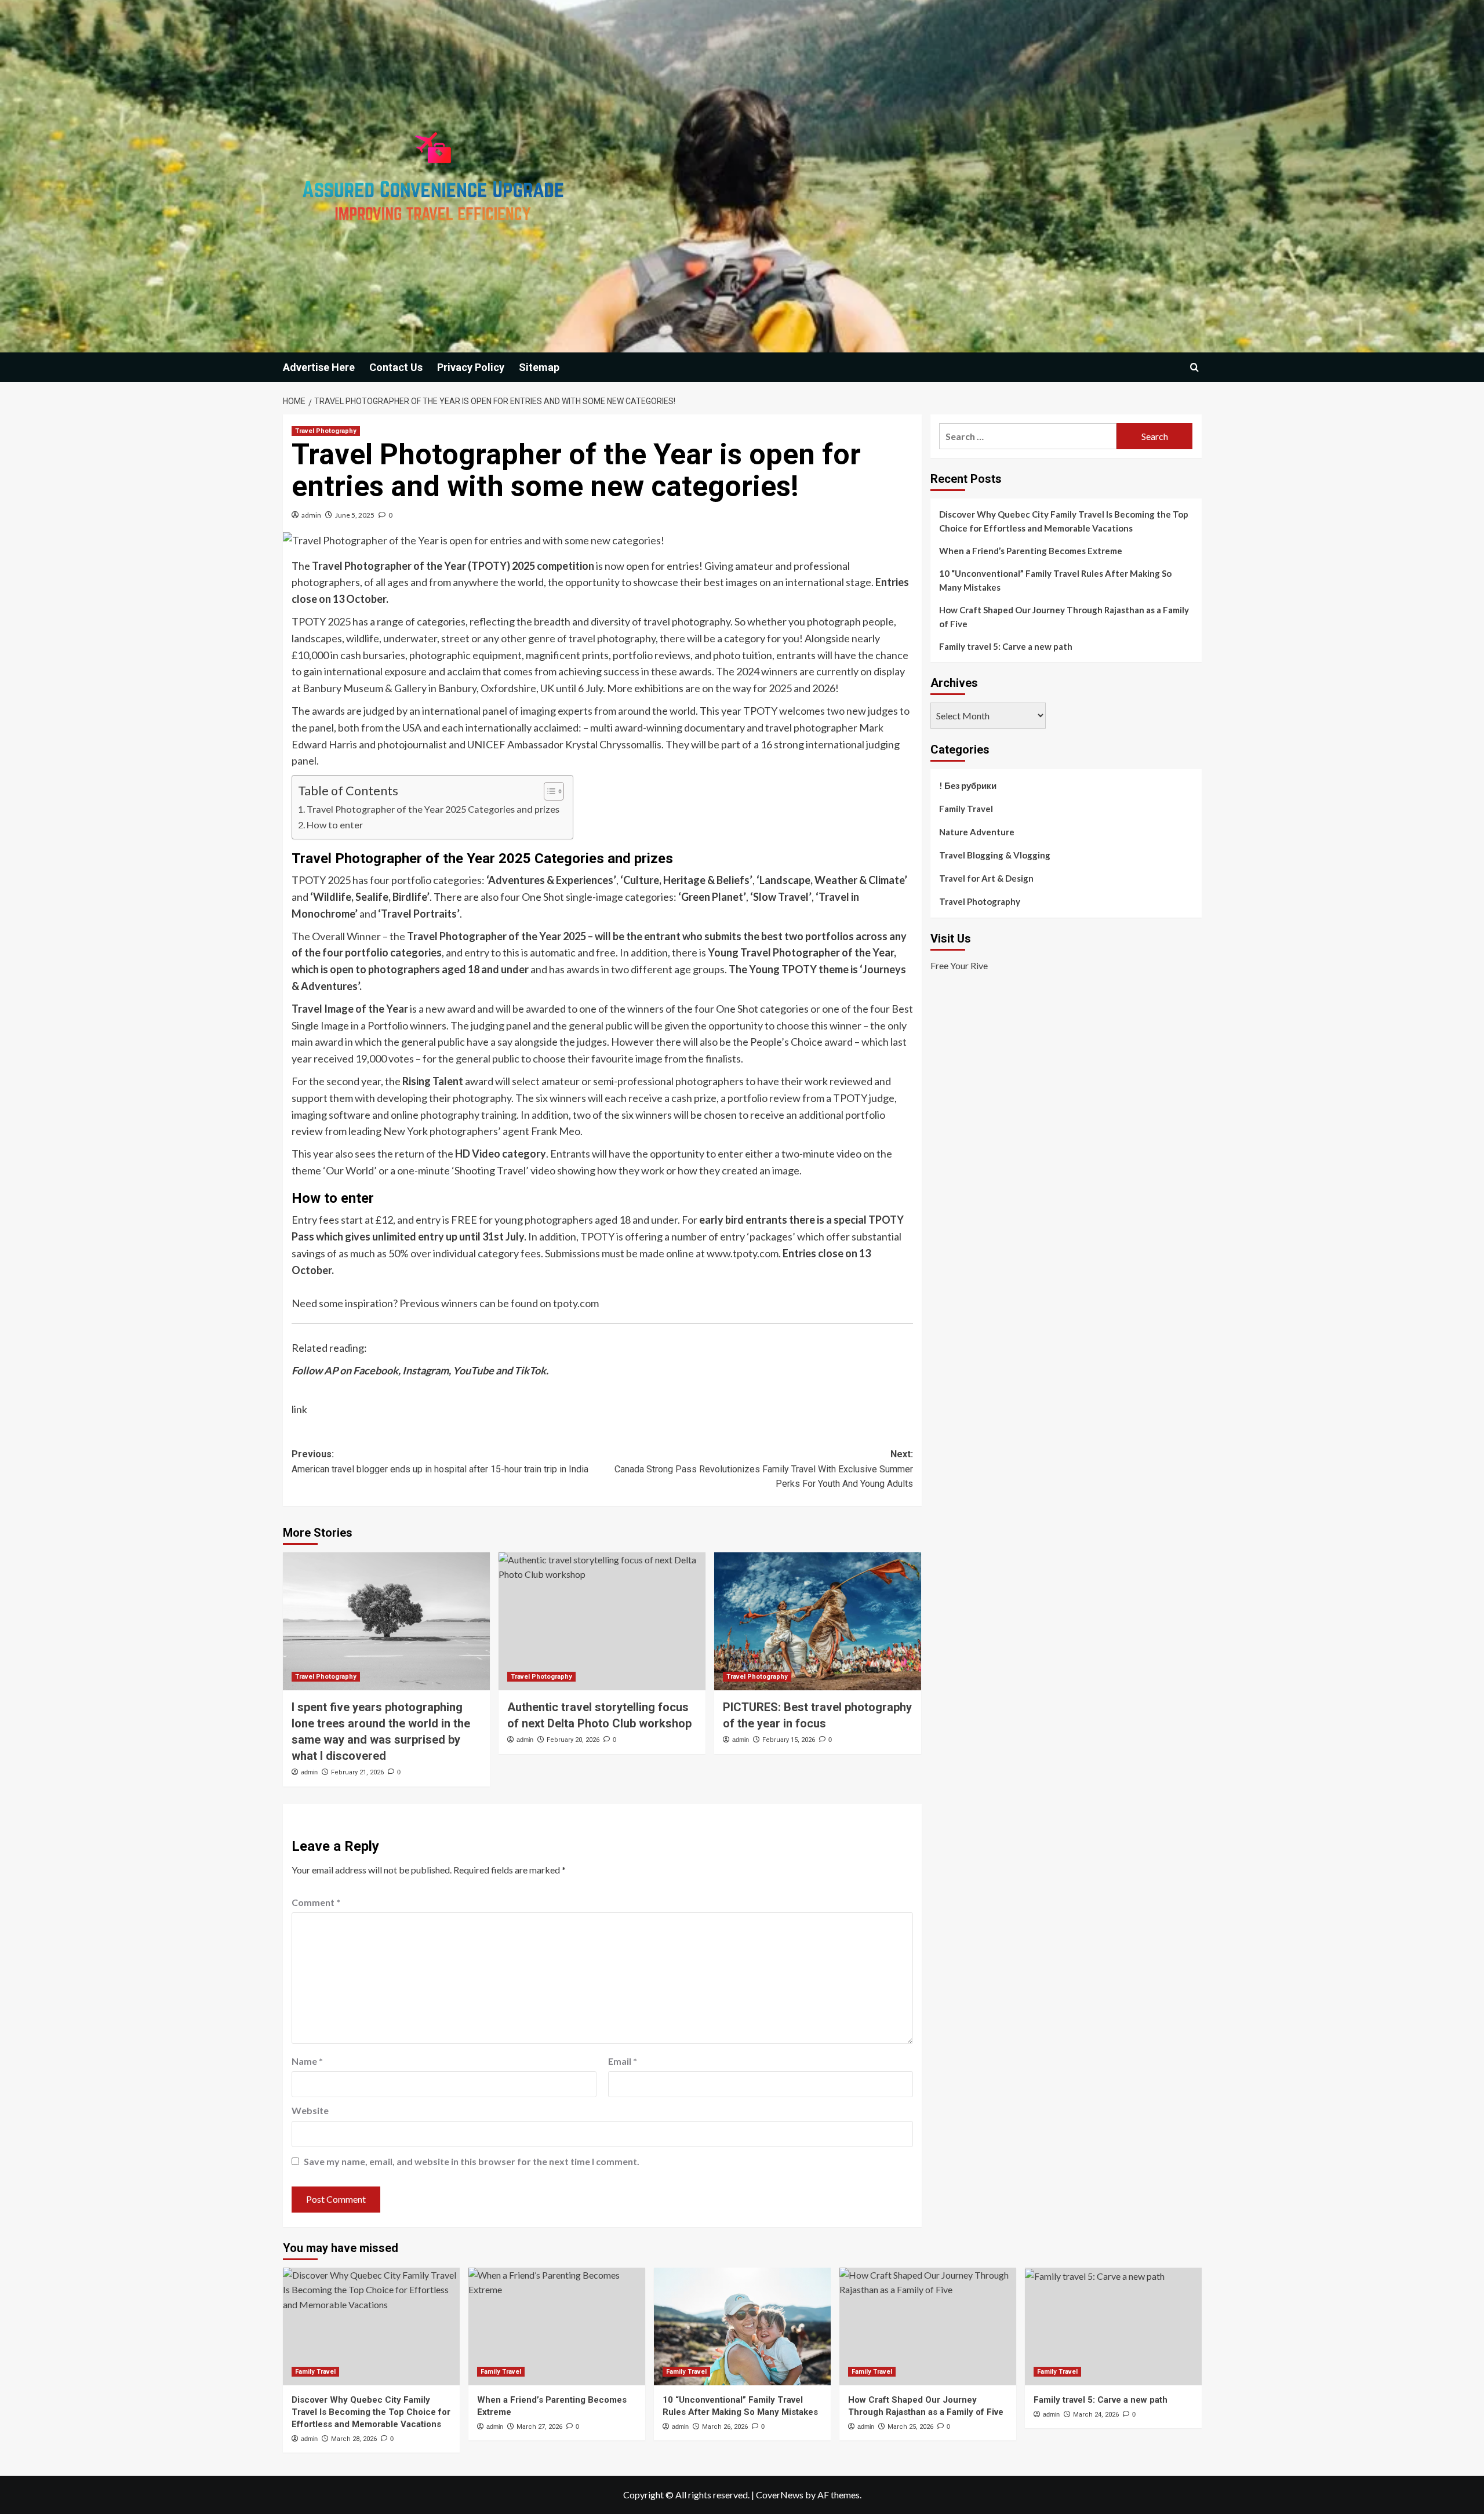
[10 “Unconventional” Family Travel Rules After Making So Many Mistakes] (742, 2326)
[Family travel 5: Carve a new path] (1113, 2326)
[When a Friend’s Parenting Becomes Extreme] (557, 2326)
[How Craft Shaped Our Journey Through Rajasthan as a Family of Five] (928, 2326)
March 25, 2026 (910, 2427)
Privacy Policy (471, 367)
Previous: (440, 1462)
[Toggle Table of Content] (548, 791)
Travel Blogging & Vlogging (995, 855)
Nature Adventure (977, 832)
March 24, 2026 (1096, 2415)
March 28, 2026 (354, 2439)
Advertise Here (319, 367)
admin (311, 515)
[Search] (1194, 367)
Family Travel (966, 809)
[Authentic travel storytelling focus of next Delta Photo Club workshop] (602, 1621)
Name (307, 2061)
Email (623, 2061)
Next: (764, 1469)
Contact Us (396, 367)
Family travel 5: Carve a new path (1006, 646)
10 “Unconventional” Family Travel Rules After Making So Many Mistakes (1055, 580)
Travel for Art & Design (986, 878)
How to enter (335, 825)
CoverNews (780, 2495)
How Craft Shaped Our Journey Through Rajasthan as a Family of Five (1064, 617)
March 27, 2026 (539, 2427)
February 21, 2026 (357, 1772)
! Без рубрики (968, 785)
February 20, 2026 (573, 1740)
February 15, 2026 (789, 1740)
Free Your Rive (959, 965)
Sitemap (539, 367)
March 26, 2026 (725, 2427)
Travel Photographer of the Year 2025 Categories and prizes (434, 809)
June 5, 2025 (355, 515)
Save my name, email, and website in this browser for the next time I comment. (472, 2161)
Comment (316, 1902)
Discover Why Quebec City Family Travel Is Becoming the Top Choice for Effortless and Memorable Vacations (1064, 521)
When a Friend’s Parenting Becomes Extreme (1031, 551)
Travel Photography (326, 431)
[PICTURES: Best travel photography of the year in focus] (818, 1621)
